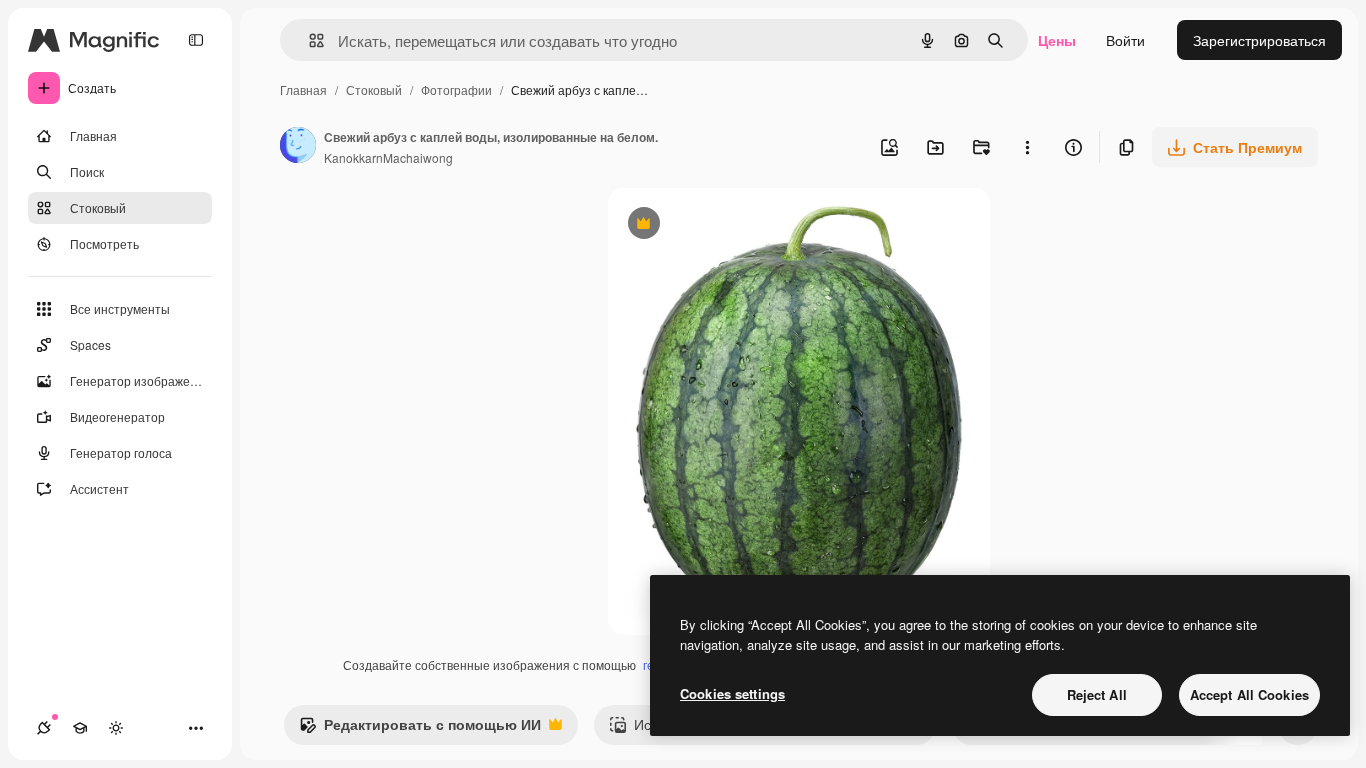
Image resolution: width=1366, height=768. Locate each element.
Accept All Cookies (1249, 694)
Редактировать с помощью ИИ (420, 729)
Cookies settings (732, 693)
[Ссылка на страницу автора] (298, 147)
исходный (742, 225)
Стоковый (374, 89)
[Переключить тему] (116, 728)
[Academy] (80, 728)
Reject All (1097, 694)
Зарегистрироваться (1259, 40)
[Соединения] (44, 728)
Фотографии (456, 89)
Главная (303, 89)
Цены (1057, 40)
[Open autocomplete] (308, 40)
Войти (1125, 40)
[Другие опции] (1027, 147)
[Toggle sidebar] (196, 40)
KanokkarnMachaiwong (388, 157)
